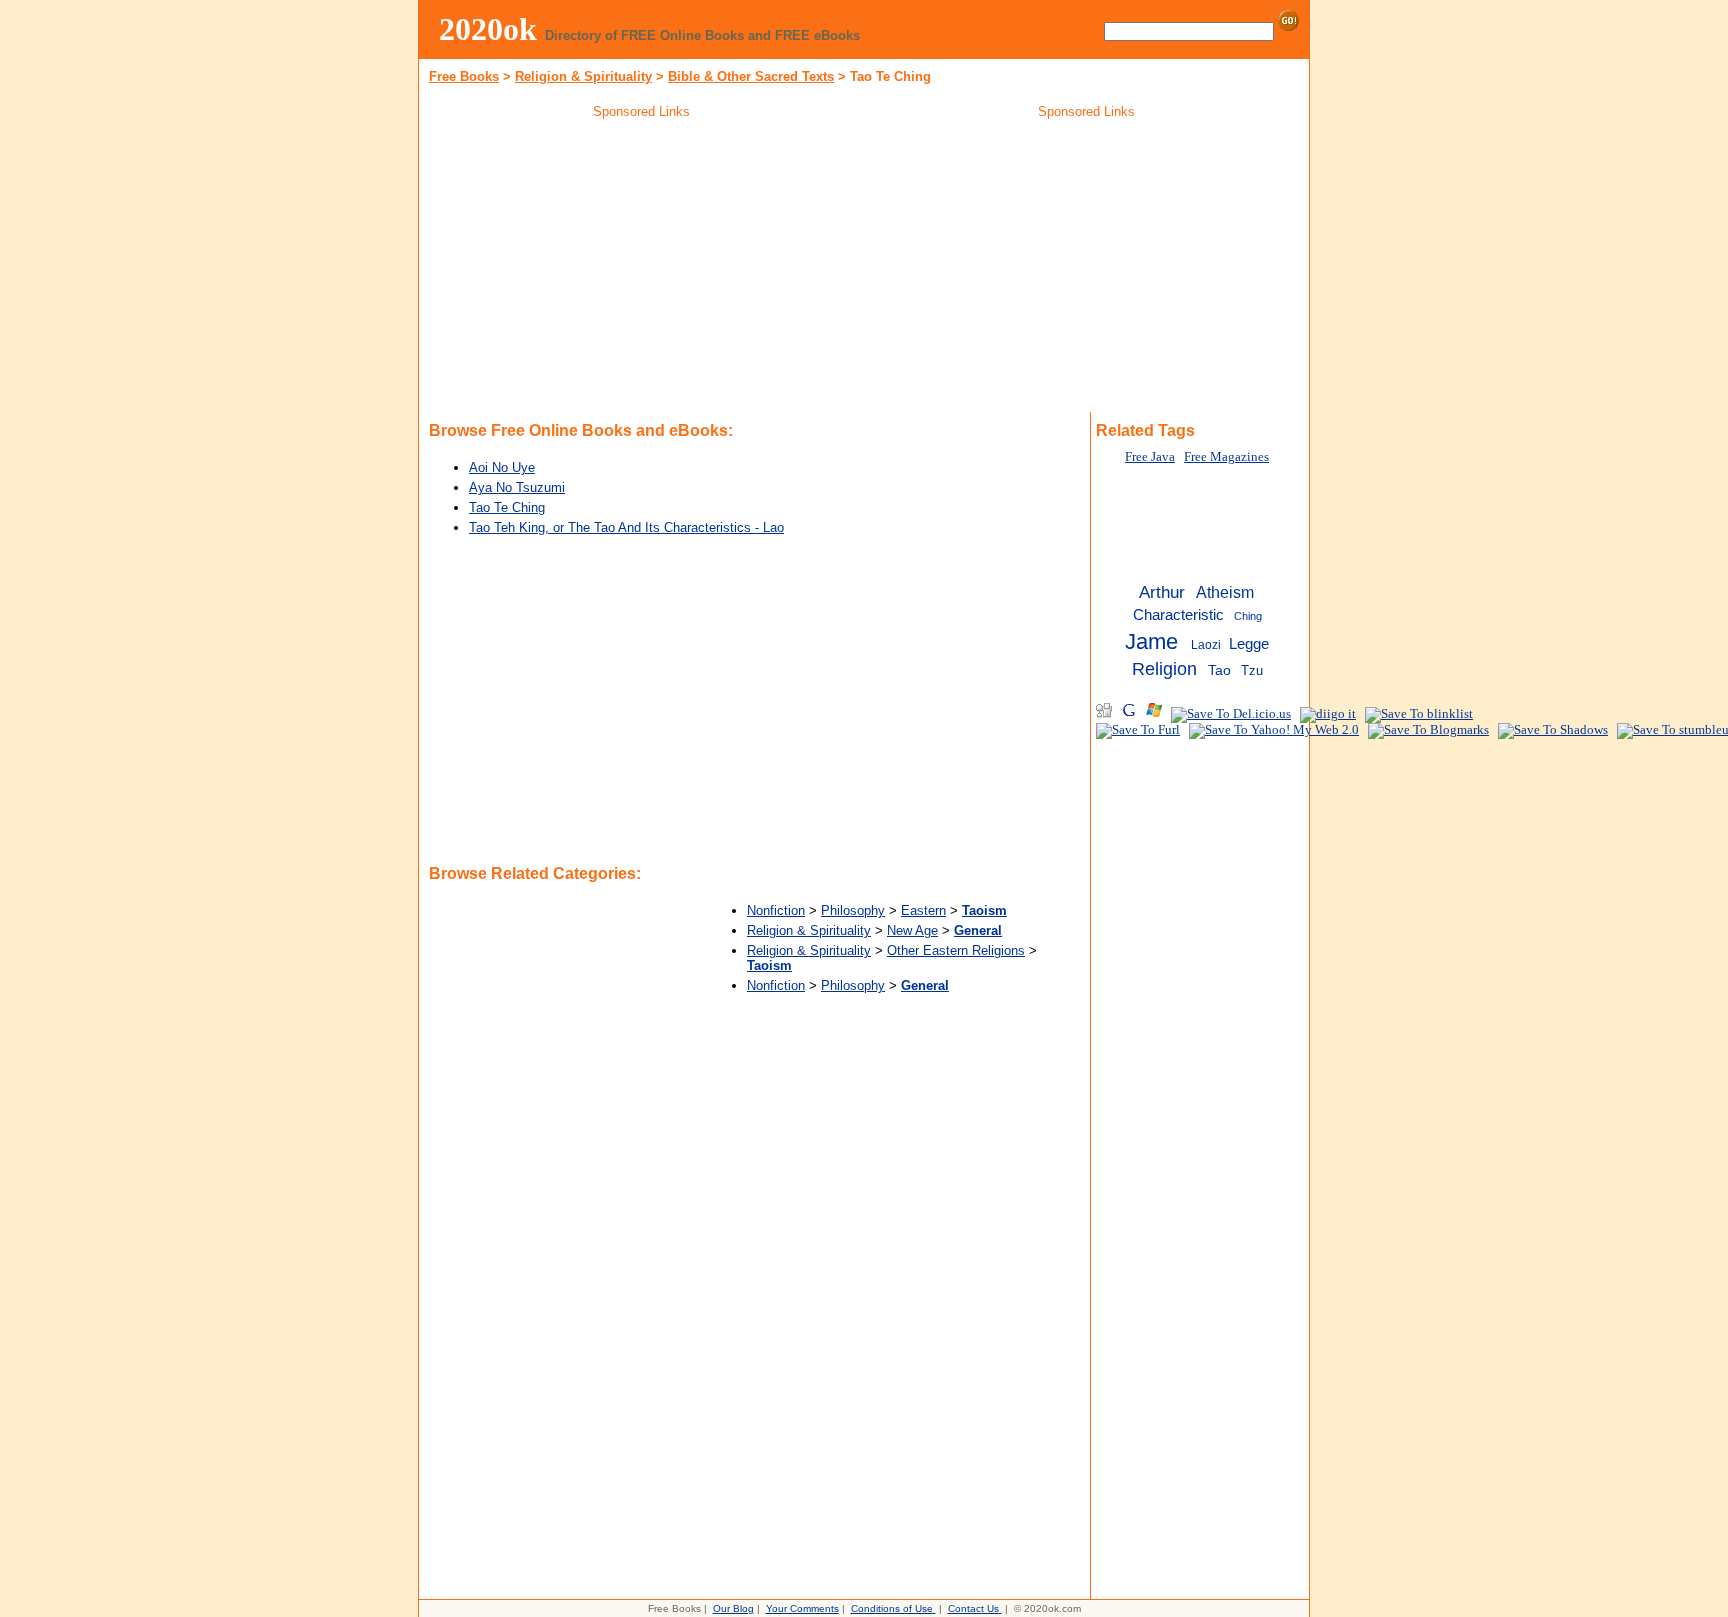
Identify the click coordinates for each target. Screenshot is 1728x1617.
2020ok (488, 29)
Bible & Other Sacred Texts (751, 76)
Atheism (1225, 592)
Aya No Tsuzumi (517, 487)
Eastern (923, 910)
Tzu (1252, 670)
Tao (1219, 670)
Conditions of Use (892, 1608)
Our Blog (733, 1608)
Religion (1164, 669)
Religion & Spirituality (583, 76)
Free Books (464, 76)
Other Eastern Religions (956, 950)
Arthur (1162, 592)
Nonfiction (776, 910)
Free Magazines (1226, 457)
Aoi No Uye (502, 467)
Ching (1248, 616)
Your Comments (802, 1608)
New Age (912, 930)
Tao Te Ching (507, 507)
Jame (1151, 641)
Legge (1249, 644)
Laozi (1206, 645)
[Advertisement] (642, 269)
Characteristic (1178, 614)
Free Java (1150, 457)
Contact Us (973, 1608)
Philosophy (853, 910)
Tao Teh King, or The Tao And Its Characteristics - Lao (626, 527)
